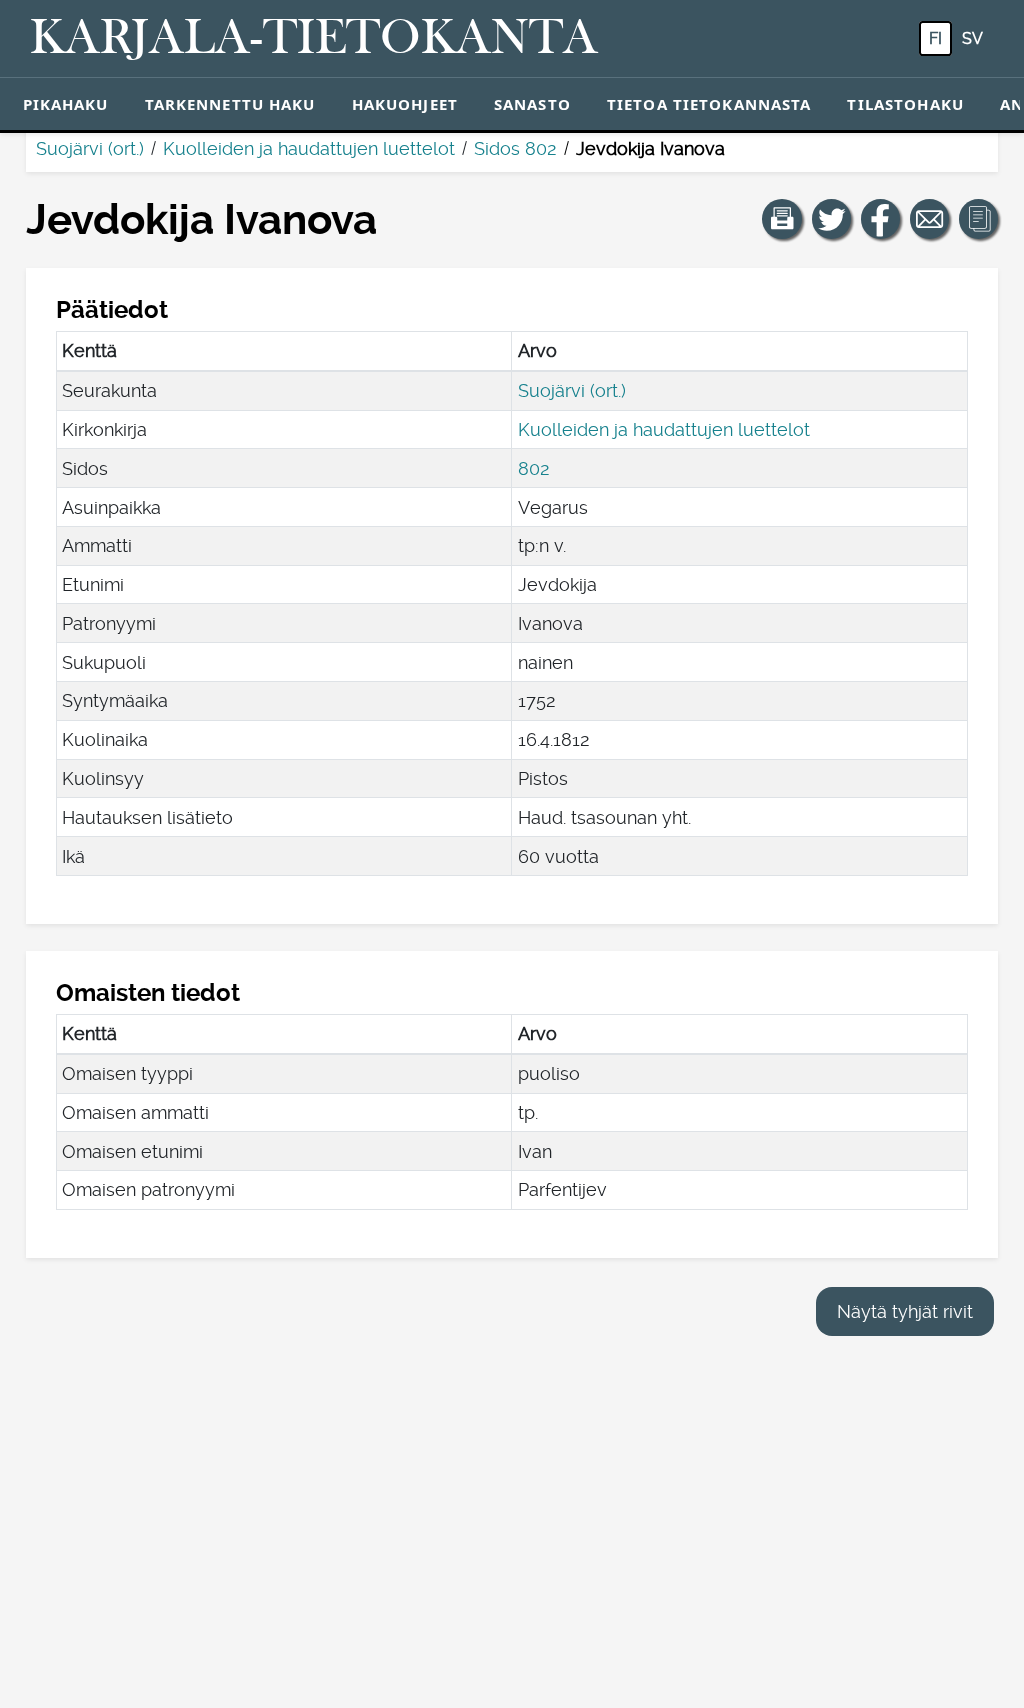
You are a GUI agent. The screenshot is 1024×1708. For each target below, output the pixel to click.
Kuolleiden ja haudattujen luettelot (309, 148)
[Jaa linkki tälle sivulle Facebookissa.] (881, 219)
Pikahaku (66, 104)
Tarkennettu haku (230, 104)
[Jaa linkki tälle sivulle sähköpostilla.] (930, 219)
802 (534, 468)
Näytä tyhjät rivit (905, 1311)
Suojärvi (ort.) (90, 148)
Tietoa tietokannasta (709, 104)
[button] (782, 219)
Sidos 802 (515, 148)
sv (972, 38)
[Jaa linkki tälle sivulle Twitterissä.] (832, 219)
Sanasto (532, 104)
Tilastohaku (905, 104)
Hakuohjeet (405, 104)
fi (935, 38)
